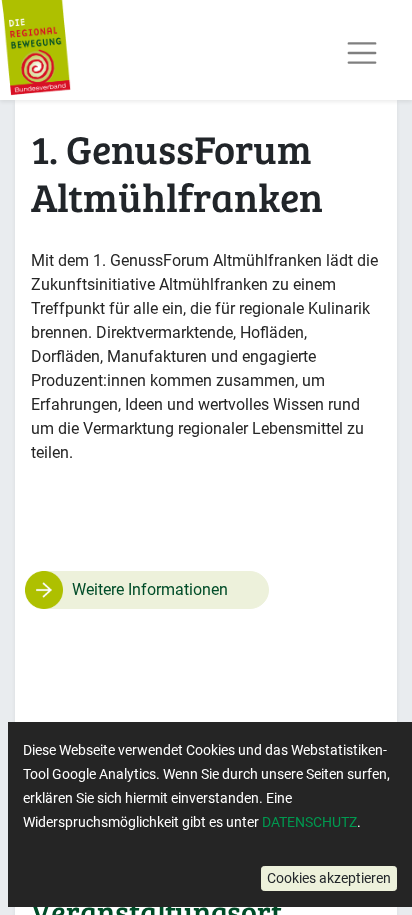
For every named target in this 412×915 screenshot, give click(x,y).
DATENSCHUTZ (309, 822)
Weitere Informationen (150, 589)
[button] (329, 878)
